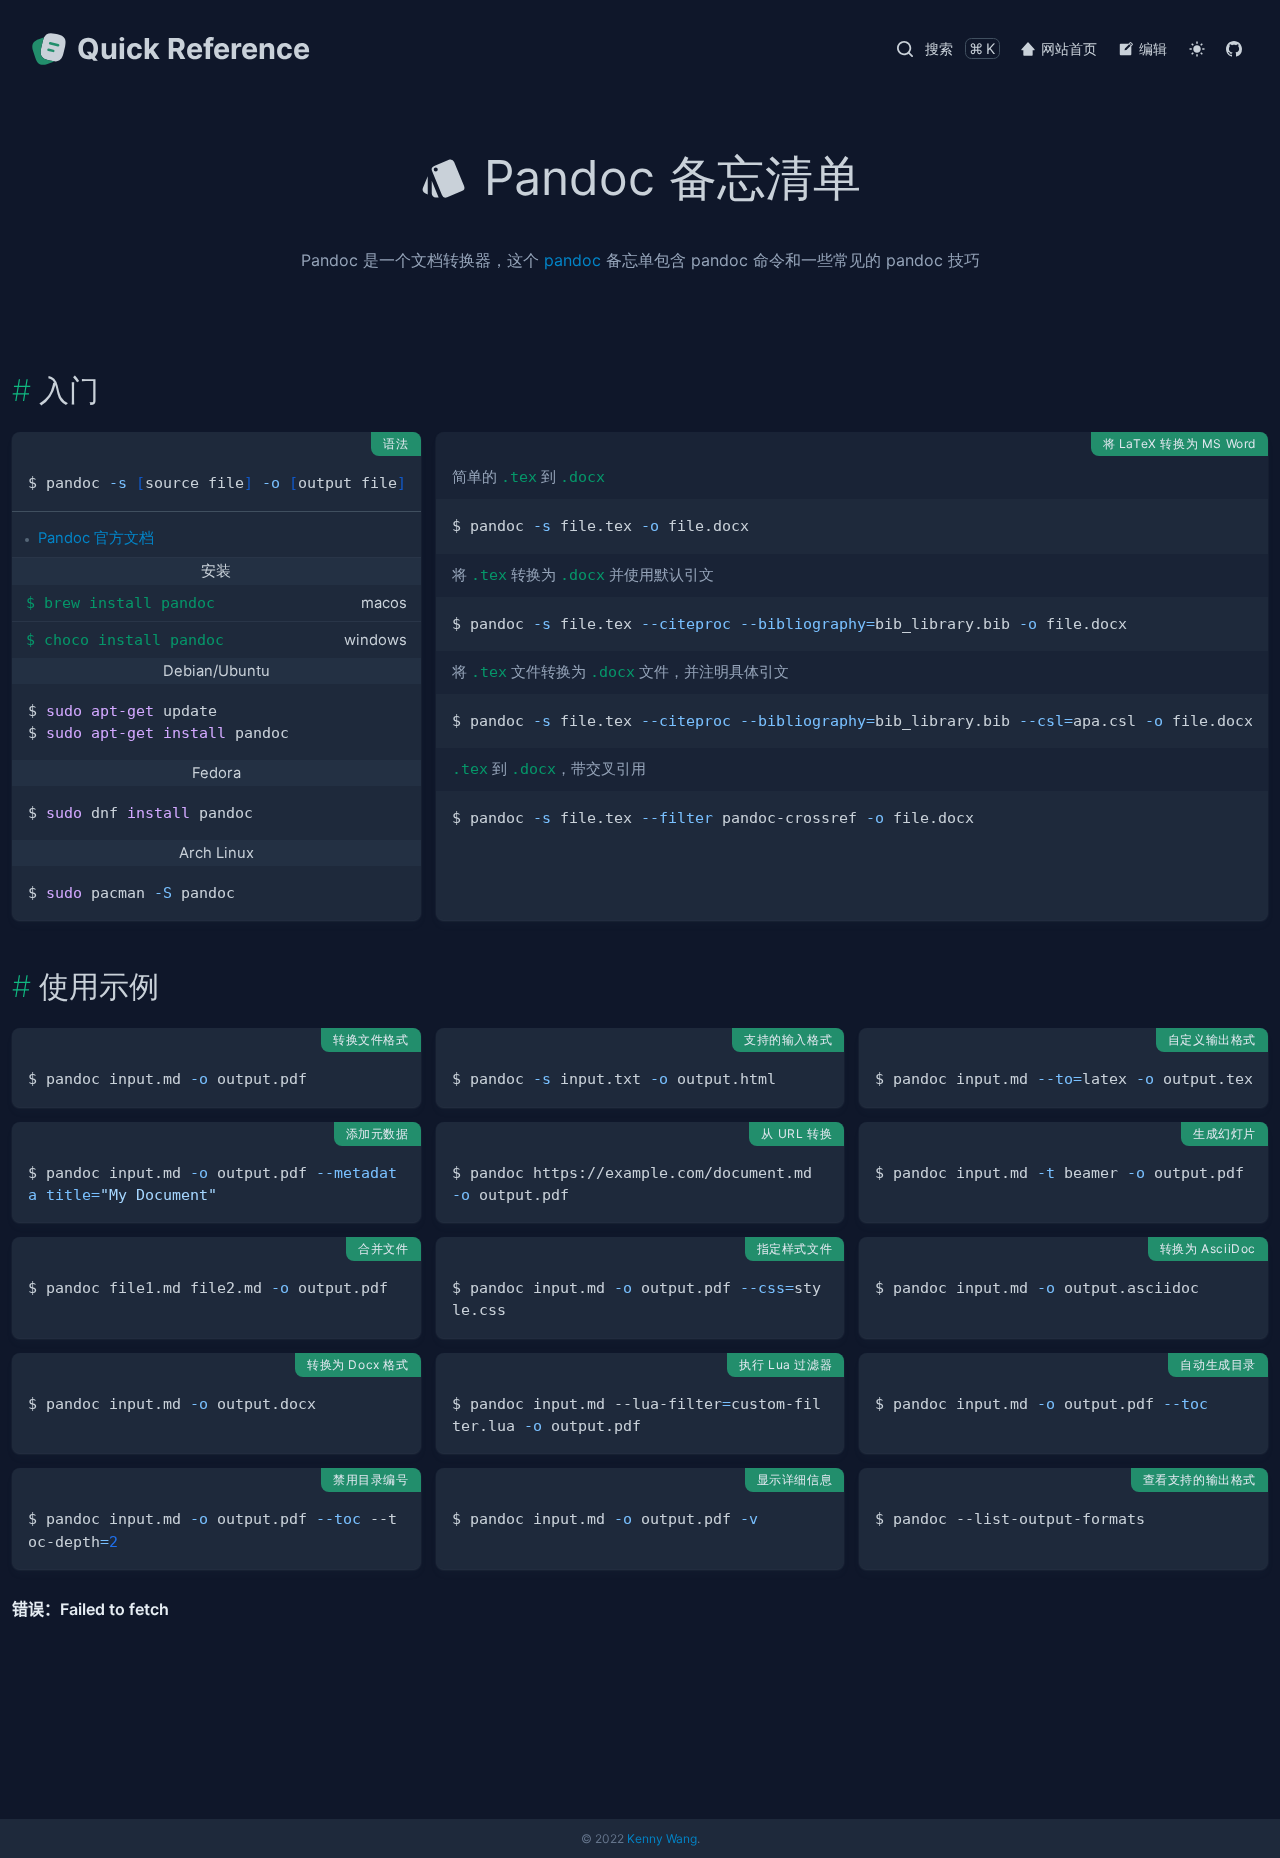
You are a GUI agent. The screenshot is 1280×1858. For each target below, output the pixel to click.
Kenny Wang (662, 1838)
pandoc (572, 260)
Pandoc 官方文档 (96, 538)
